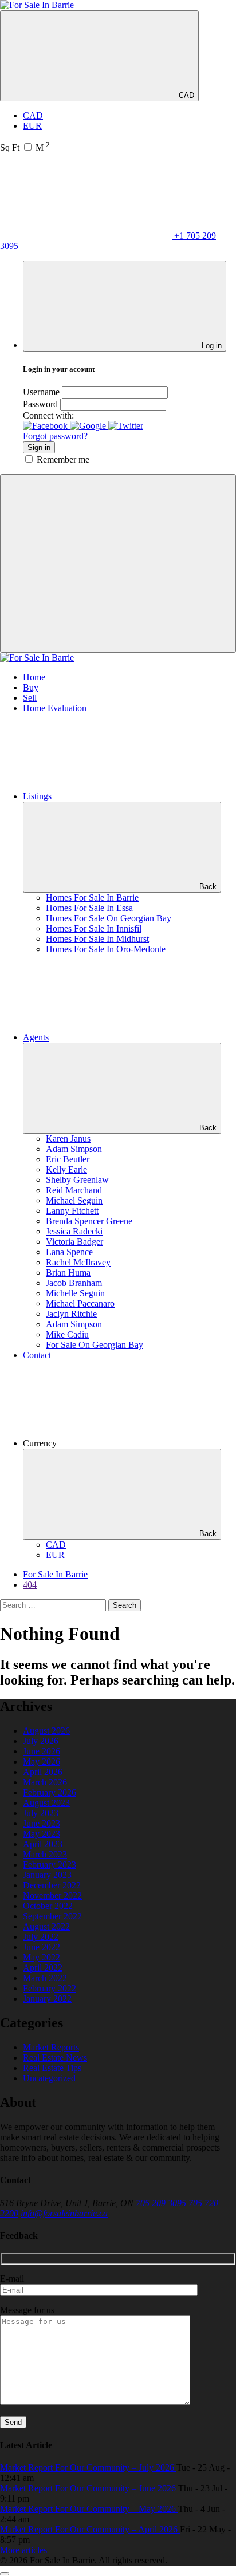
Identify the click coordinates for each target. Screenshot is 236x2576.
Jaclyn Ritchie (71, 1314)
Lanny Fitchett (72, 1211)
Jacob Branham (74, 1283)
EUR (32, 126)
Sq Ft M (25, 147)
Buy (31, 687)
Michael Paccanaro (80, 1303)
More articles (23, 2550)
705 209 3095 (161, 2203)
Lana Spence (69, 1252)
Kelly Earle (66, 1169)
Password (40, 404)
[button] (46, 426)
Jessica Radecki (74, 1231)
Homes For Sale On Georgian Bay (109, 918)
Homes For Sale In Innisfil (94, 928)
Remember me (63, 459)
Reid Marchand (74, 1190)
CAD (185, 95)
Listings (37, 796)
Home (34, 677)
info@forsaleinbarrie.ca (64, 2213)
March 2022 (45, 1978)
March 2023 (45, 1854)
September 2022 (52, 1916)
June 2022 (42, 1947)
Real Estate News (55, 2058)
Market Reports (51, 2047)
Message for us (27, 2310)
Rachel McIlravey (78, 1262)
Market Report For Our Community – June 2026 (89, 2488)
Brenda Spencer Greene (89, 1221)
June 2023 (42, 1823)
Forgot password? (55, 436)
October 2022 (48, 1906)
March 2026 (45, 1782)
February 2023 (50, 1865)
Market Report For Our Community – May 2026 (89, 2509)
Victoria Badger (74, 1242)
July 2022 (41, 1937)
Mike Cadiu (67, 1334)
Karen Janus (68, 1139)
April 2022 (43, 1968)
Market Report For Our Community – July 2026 (88, 2467)
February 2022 (50, 1988)
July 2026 (41, 1741)
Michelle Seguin (75, 1293)
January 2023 (47, 1875)
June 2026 (42, 1751)
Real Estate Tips (52, 2068)
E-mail (12, 2279)
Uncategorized (49, 2078)
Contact (37, 1355)
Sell (30, 698)
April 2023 (43, 1844)
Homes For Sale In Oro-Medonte (106, 949)
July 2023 (41, 1813)
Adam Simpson (74, 1149)
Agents (36, 1037)
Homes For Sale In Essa (89, 908)
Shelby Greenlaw (77, 1180)
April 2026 (43, 1772)
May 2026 (42, 1762)
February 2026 (50, 1792)
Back (208, 887)
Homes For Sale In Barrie (92, 898)
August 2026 (46, 1731)
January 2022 (47, 1999)
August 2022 (46, 1926)
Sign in (39, 447)
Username (41, 392)
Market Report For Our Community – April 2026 (90, 2529)
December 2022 (52, 1885)
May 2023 (42, 1834)
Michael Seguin (74, 1200)
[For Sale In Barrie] (37, 5)
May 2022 (42, 1957)
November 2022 (52, 1895)
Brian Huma (68, 1273)
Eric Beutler (68, 1159)
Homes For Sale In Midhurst (97, 939)
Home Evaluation (55, 708)
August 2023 (46, 1803)
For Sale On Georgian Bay (95, 1345)
